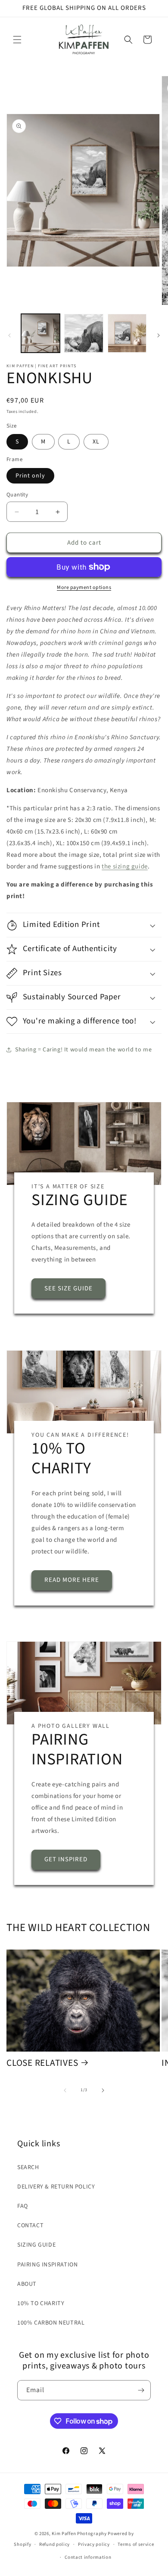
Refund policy (54, 2544)
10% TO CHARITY (41, 2303)
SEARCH (28, 2167)
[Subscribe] (141, 2390)
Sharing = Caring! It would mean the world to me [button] (83, 1050)
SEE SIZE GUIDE (68, 1288)
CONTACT (30, 2226)
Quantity (17, 495)
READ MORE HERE (72, 1580)
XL (96, 442)
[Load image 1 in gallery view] (40, 333)
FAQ (23, 2206)
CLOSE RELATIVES (42, 2063)
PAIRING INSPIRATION (47, 2265)
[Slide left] (9, 335)
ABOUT (27, 2284)
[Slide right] (159, 335)
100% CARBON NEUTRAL (51, 2323)
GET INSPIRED (66, 1860)
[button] (17, 40)
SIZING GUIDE (36, 2245)
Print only (30, 476)
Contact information (88, 2557)
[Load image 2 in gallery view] (84, 333)
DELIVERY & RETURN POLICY (56, 2187)
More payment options (84, 587)
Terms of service (136, 2544)
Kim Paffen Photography (79, 2534)
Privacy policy (94, 2544)
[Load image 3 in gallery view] (127, 333)
